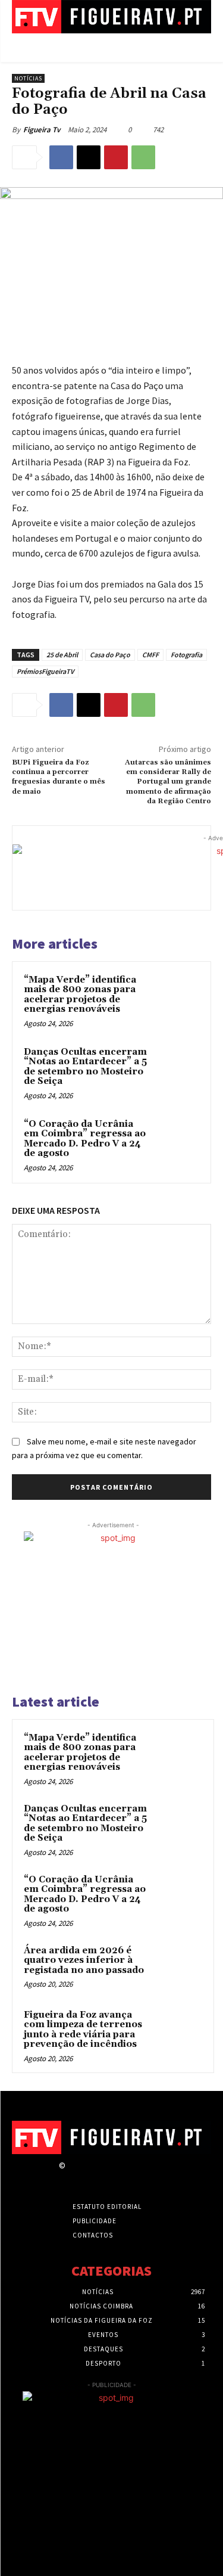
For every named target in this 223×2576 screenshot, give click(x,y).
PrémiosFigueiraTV (45, 671)
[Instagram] (94, 2176)
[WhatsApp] (143, 157)
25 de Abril (62, 655)
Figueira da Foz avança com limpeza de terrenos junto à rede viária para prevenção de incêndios (83, 2030)
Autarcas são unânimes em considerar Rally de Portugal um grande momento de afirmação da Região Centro (168, 782)
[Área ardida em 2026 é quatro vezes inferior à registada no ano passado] (179, 1967)
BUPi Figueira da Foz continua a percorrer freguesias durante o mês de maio (59, 777)
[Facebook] (61, 157)
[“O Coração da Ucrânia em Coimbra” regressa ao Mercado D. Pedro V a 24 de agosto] (176, 1140)
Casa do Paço (110, 655)
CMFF (150, 655)
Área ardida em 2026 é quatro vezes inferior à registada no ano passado (84, 1960)
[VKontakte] (136, 2176)
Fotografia (186, 655)
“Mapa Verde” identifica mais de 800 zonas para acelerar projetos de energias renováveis (80, 995)
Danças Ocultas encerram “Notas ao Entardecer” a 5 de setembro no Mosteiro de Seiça (85, 1067)
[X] (89, 157)
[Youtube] (157, 2176)
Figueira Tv (42, 130)
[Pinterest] (116, 157)
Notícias (28, 78)
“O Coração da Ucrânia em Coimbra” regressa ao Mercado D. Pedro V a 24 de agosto (85, 1139)
